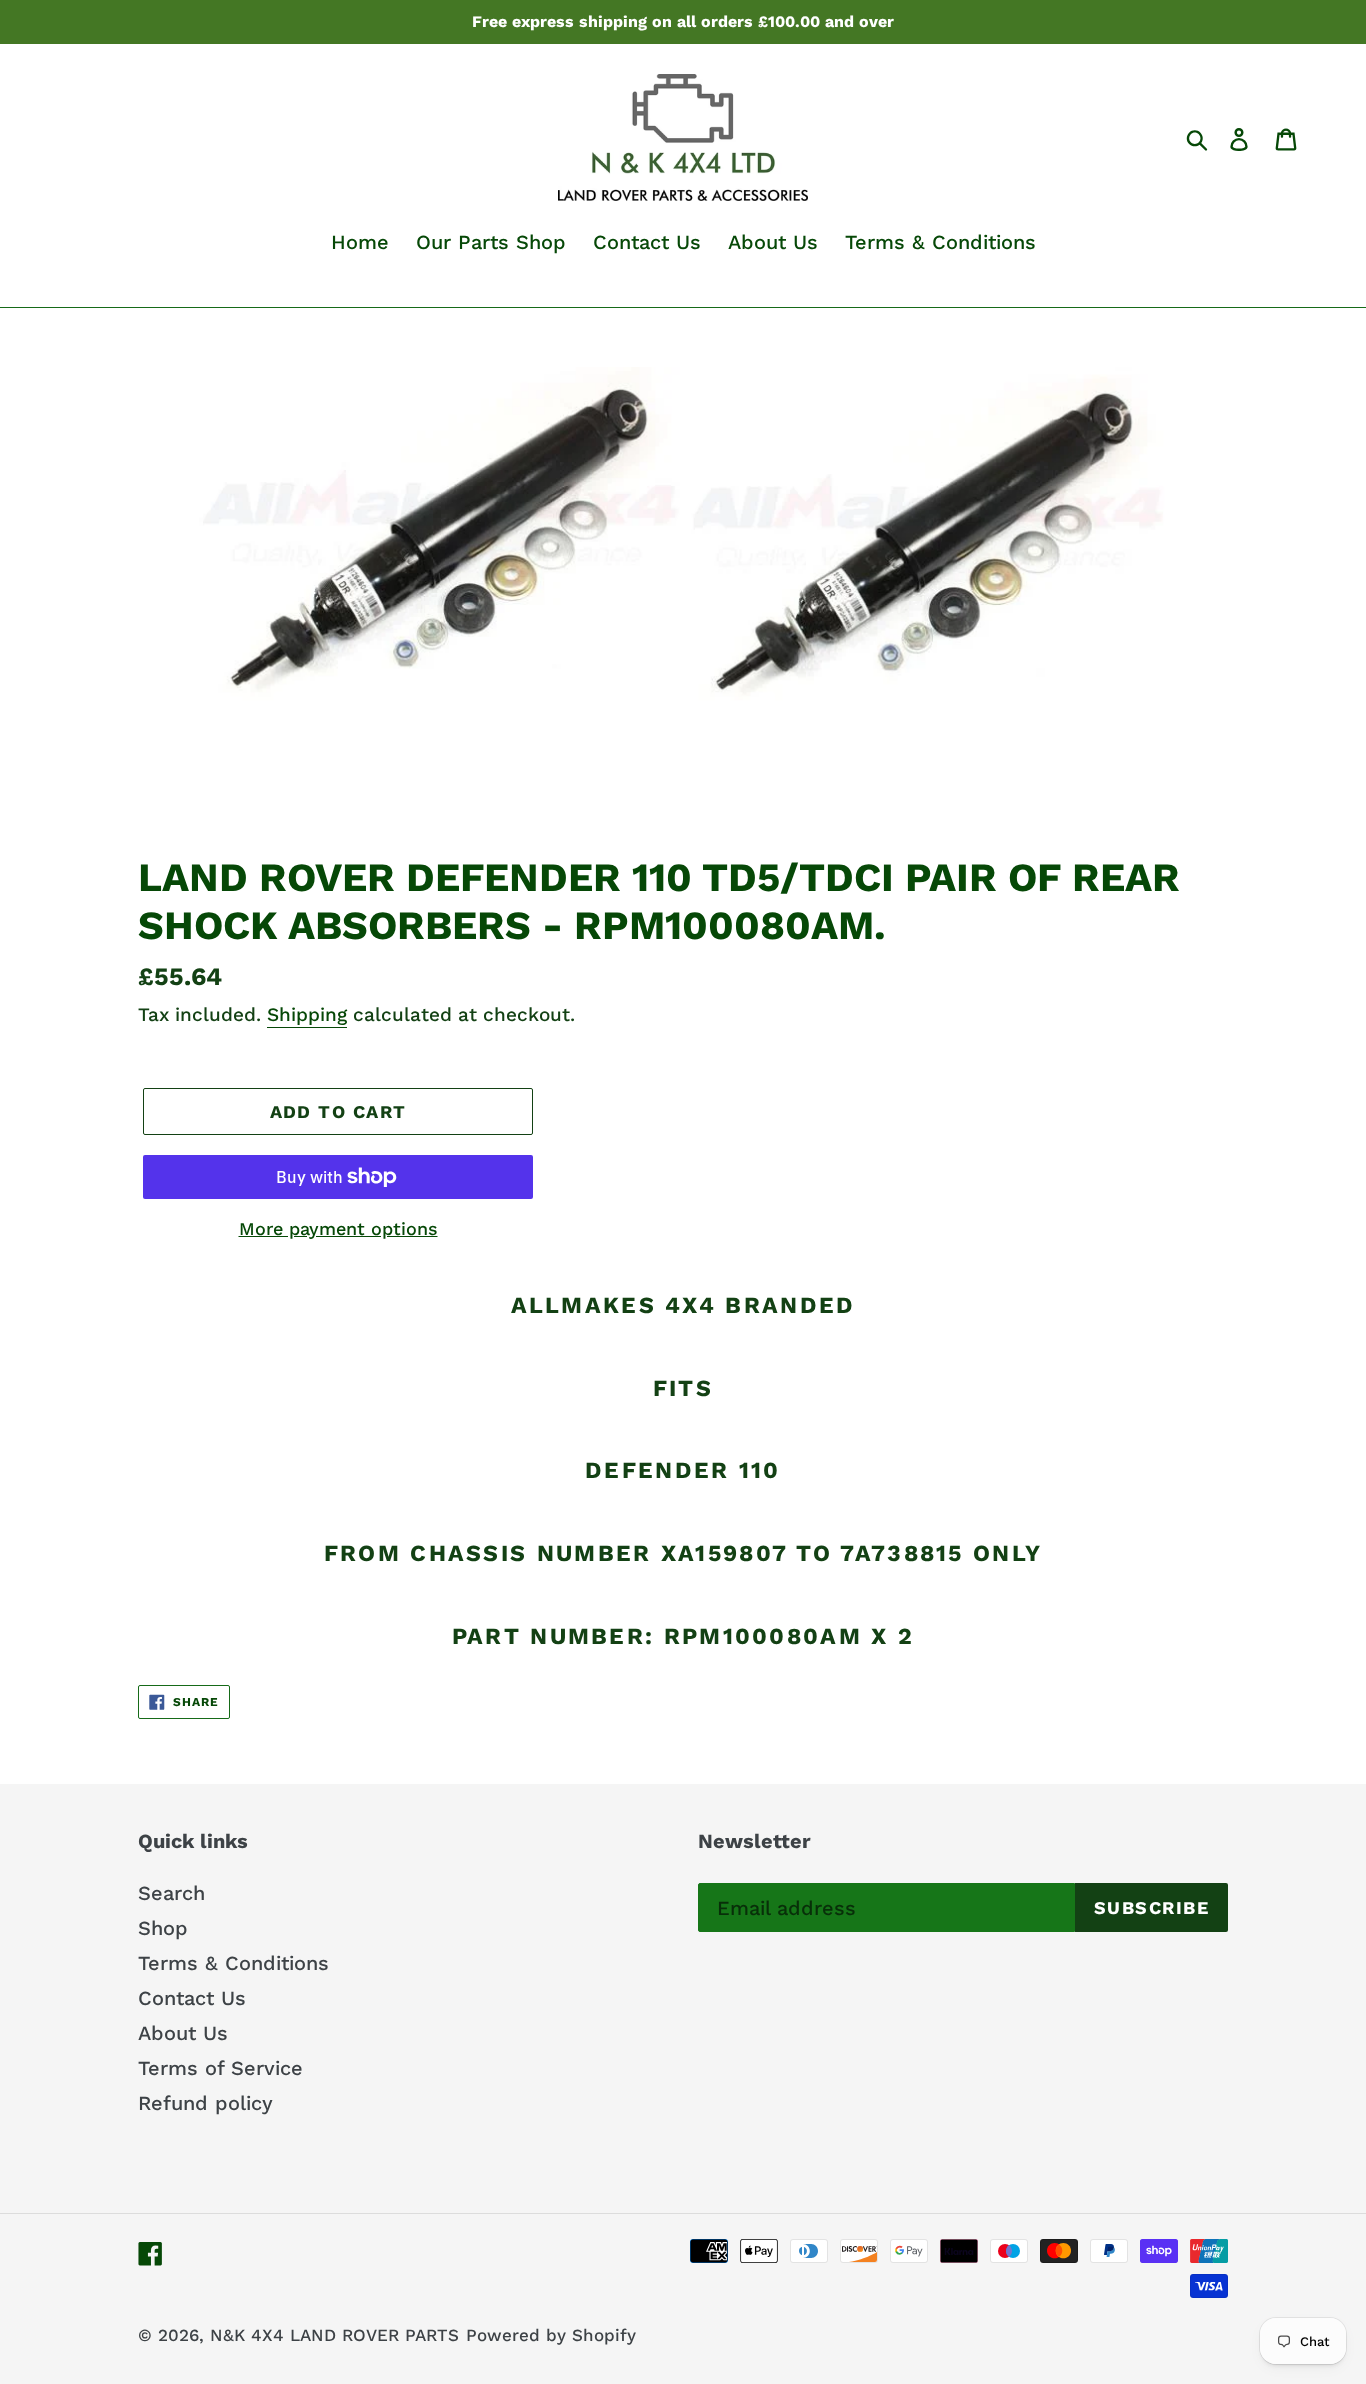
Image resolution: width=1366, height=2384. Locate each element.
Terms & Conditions (233, 1963)
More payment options (338, 1228)
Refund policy (205, 2103)
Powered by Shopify (551, 2335)
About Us (183, 2033)
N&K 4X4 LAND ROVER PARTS (334, 2335)
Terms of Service (220, 2068)
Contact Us (192, 1998)
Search (171, 1893)
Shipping (307, 1014)
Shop (163, 1928)
